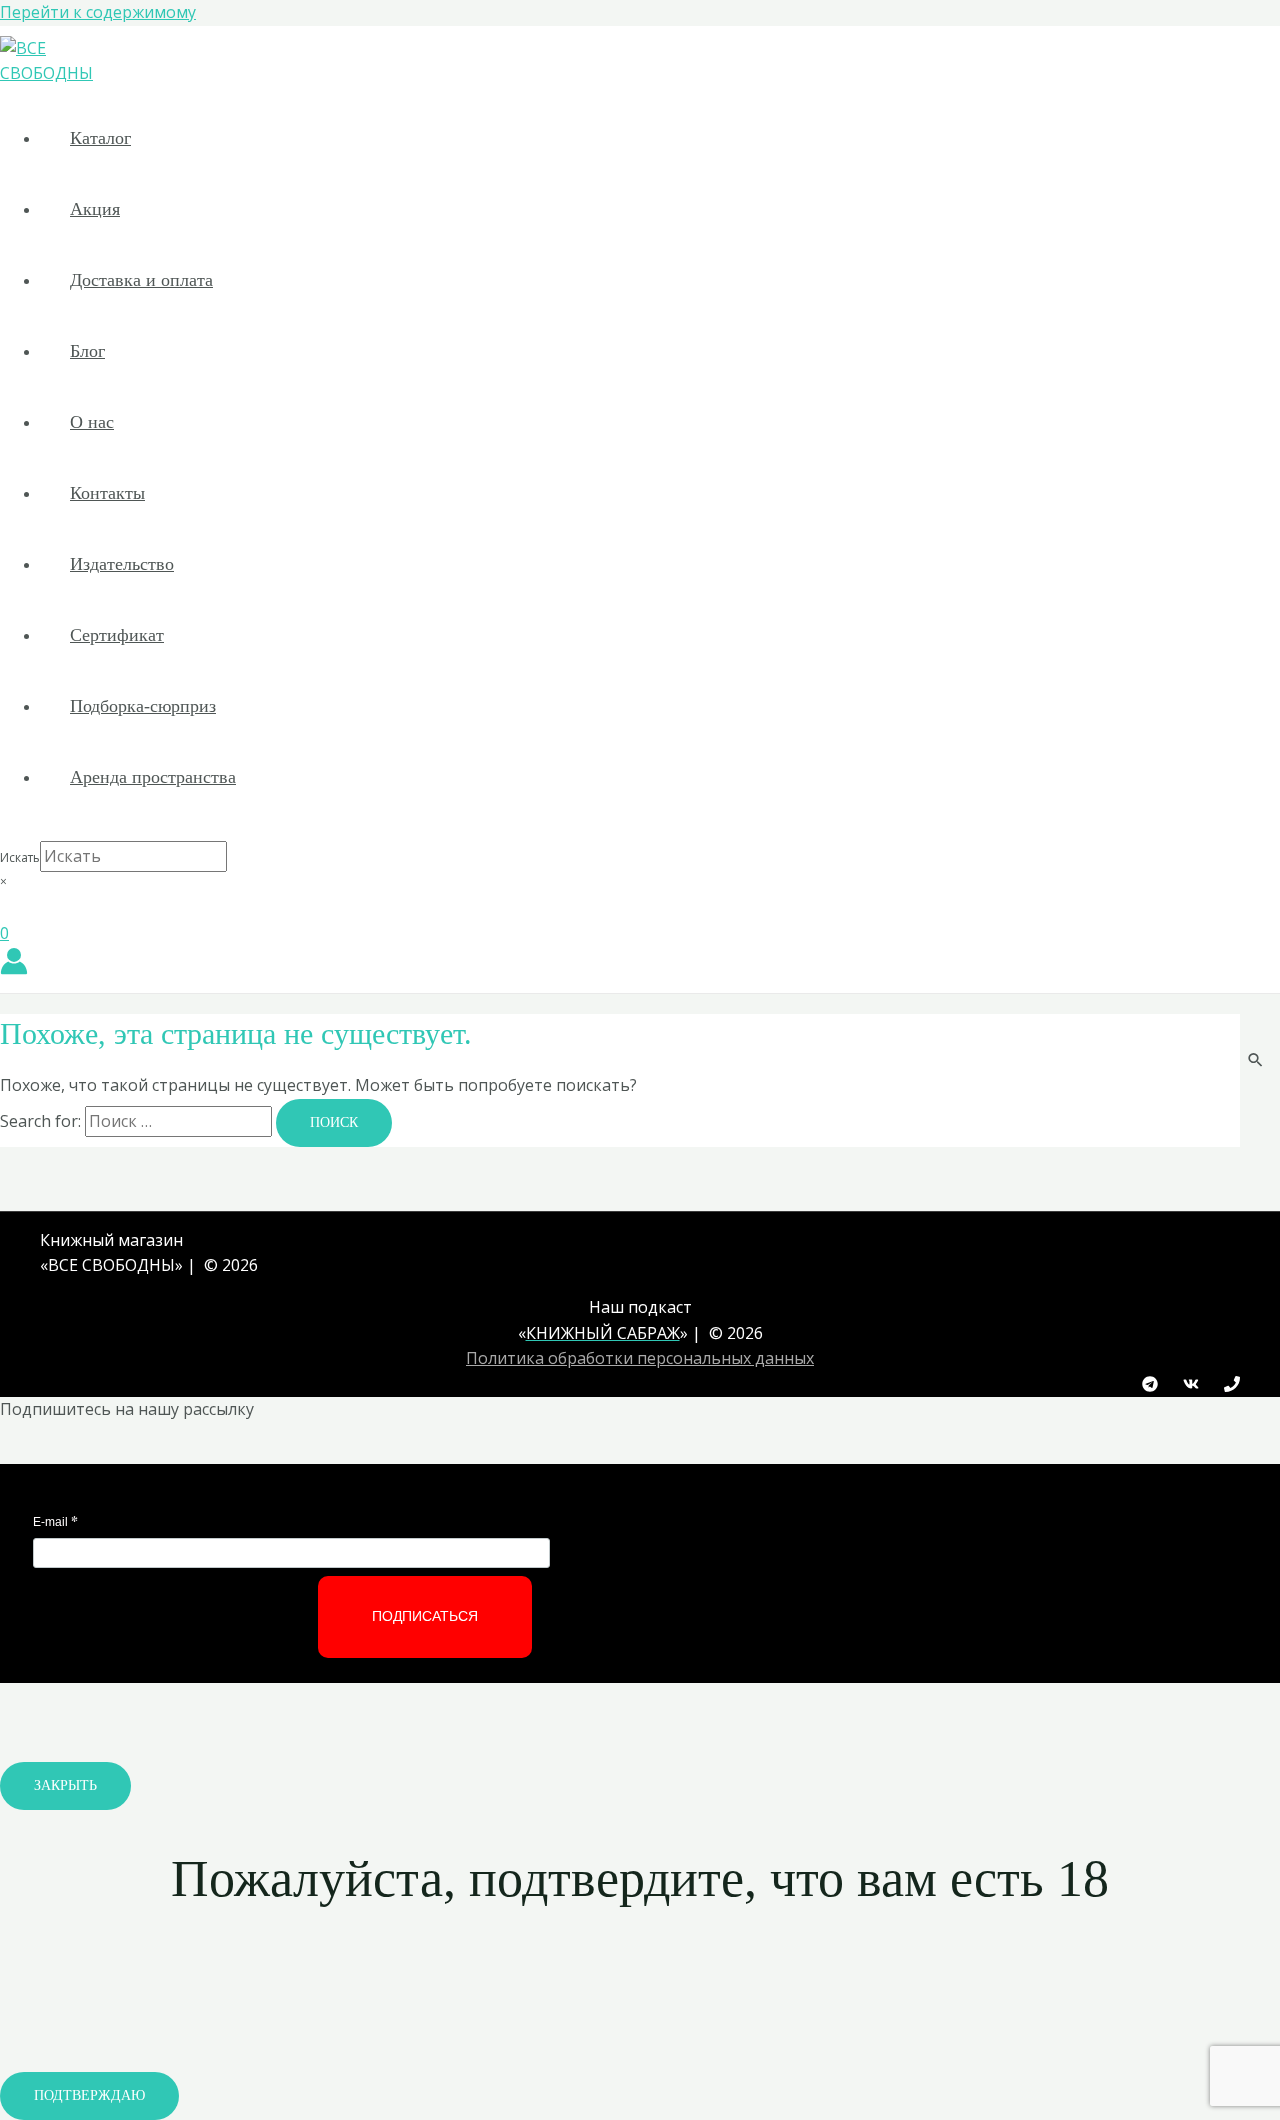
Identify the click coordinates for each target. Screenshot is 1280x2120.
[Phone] (1232, 1386)
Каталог (100, 138)
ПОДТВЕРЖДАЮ (89, 2095)
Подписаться (425, 1616)
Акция (95, 209)
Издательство (122, 564)
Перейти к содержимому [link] (98, 12)
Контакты (107, 493)
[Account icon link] (14, 965)
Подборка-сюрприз (143, 706)
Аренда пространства (153, 777)
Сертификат (117, 635)
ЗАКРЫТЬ (65, 1785)
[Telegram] (1150, 1386)
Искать (20, 857)
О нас (92, 422)
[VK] (1191, 1386)
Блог (87, 351)
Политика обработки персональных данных (640, 1358)
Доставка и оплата (141, 280)
